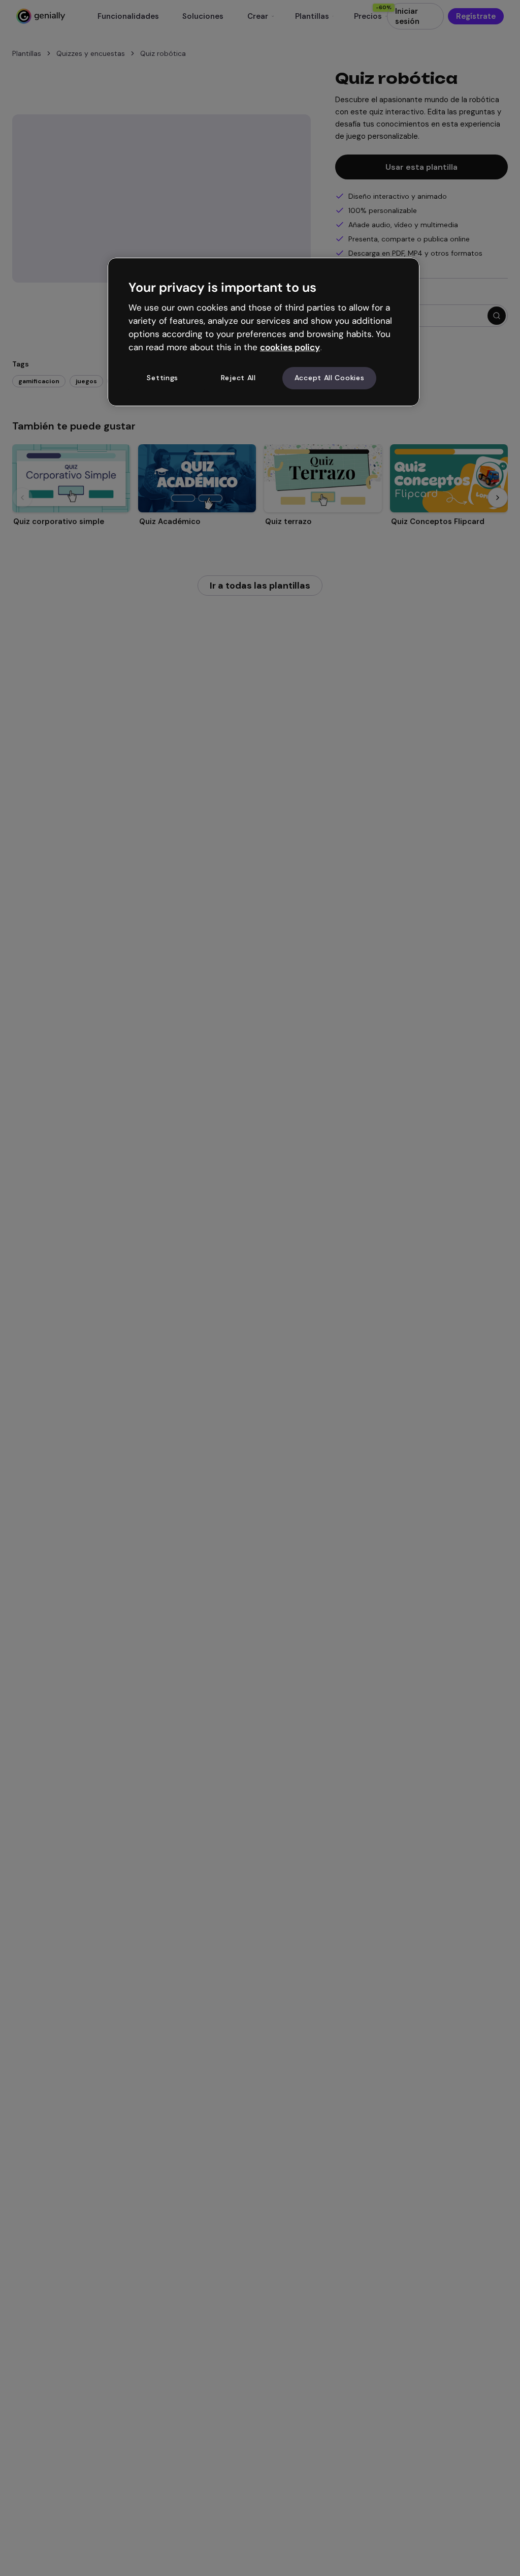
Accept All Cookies (330, 378)
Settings (162, 378)
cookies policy (290, 347)
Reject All (238, 378)
